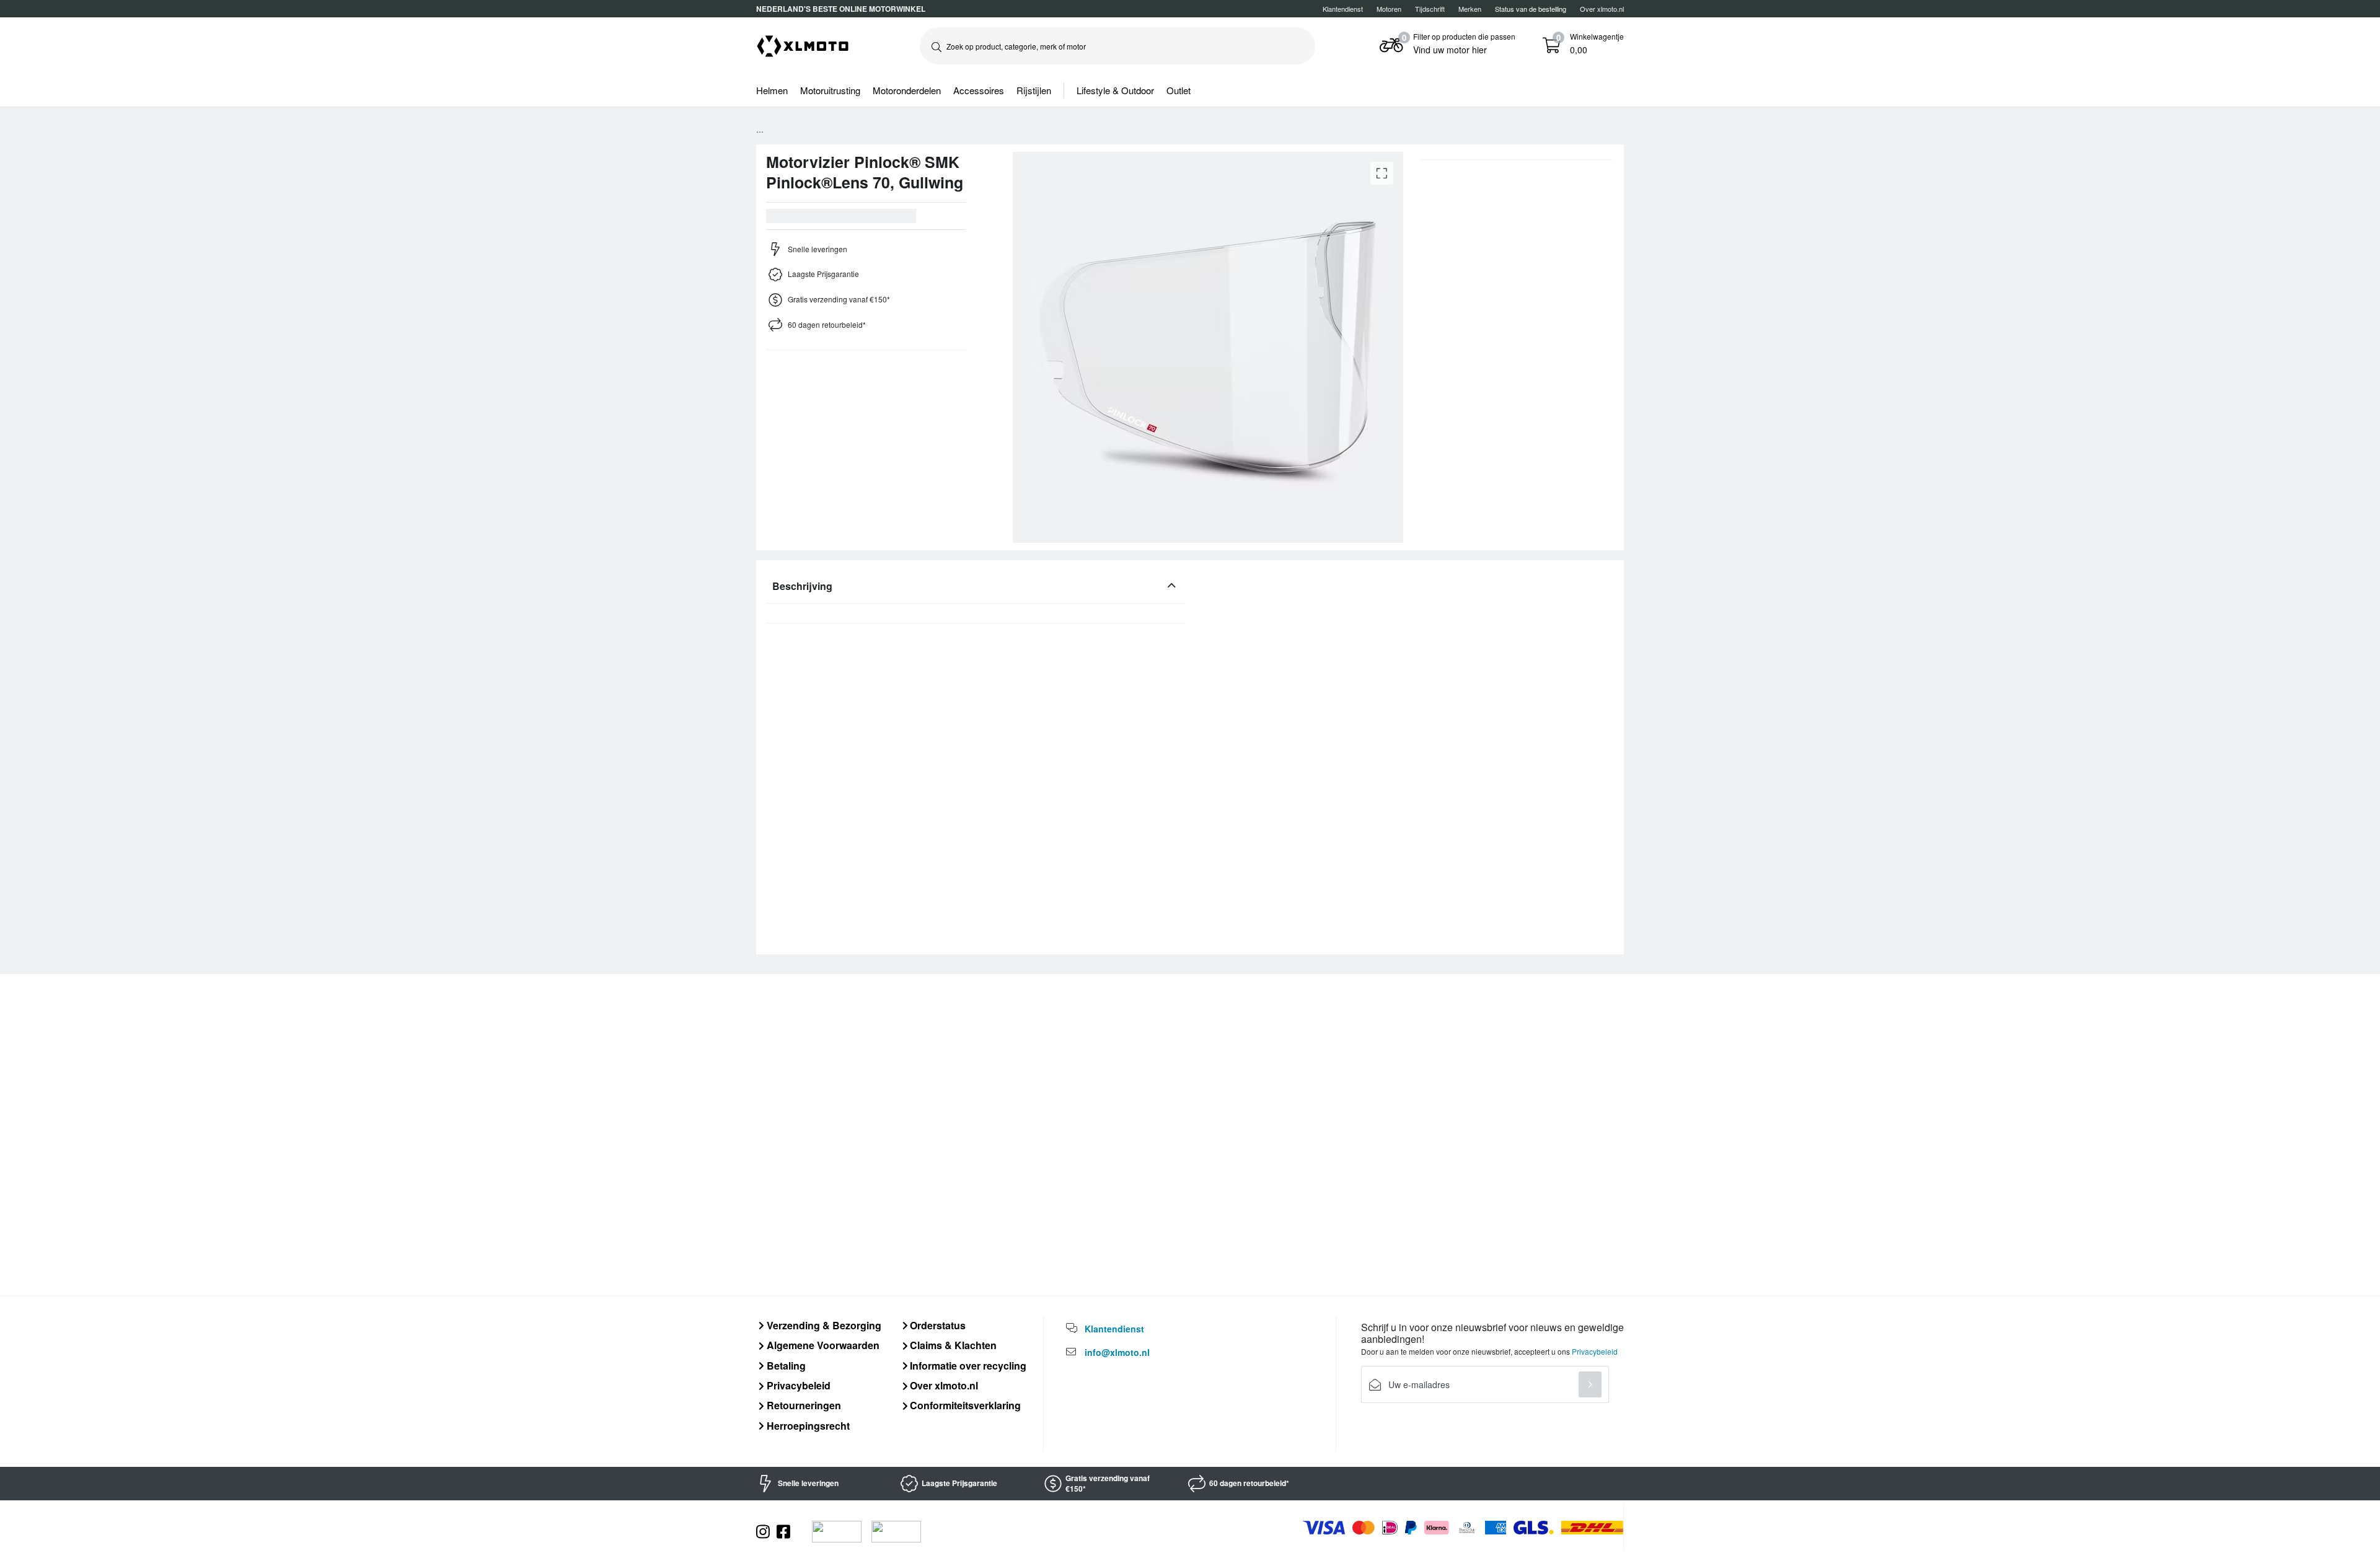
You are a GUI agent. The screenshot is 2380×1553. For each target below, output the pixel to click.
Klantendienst (1343, 9)
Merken (1470, 9)
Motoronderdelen (907, 90)
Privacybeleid (797, 1385)
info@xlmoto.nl (1117, 1352)
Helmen (772, 90)
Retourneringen (803, 1405)
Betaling (785, 1366)
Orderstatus (937, 1325)
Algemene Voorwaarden (822, 1345)
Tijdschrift (1430, 9)
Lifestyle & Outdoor (1115, 90)
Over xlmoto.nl (1602, 9)
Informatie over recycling (967, 1366)
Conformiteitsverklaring (964, 1405)
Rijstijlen (1034, 90)
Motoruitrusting (830, 90)
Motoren (1389, 9)
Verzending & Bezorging (823, 1325)
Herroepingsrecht (807, 1426)
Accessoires (979, 90)
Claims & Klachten (952, 1345)
